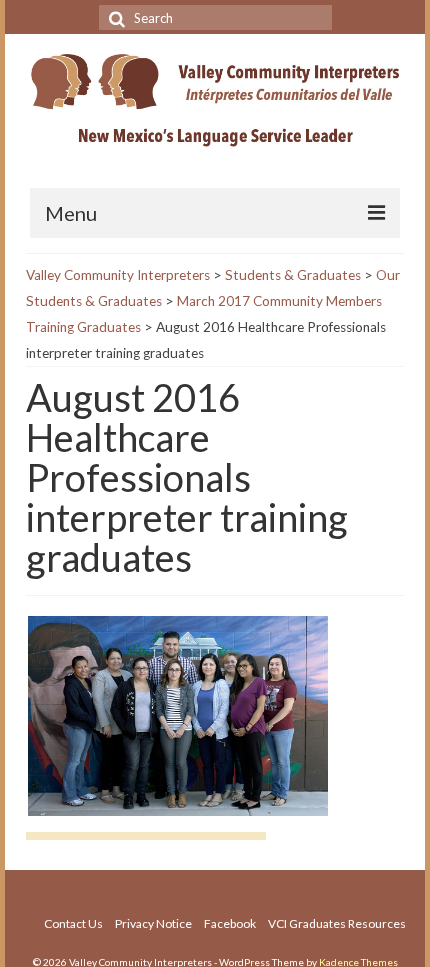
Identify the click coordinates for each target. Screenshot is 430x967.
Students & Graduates (293, 275)
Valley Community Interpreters (118, 275)
